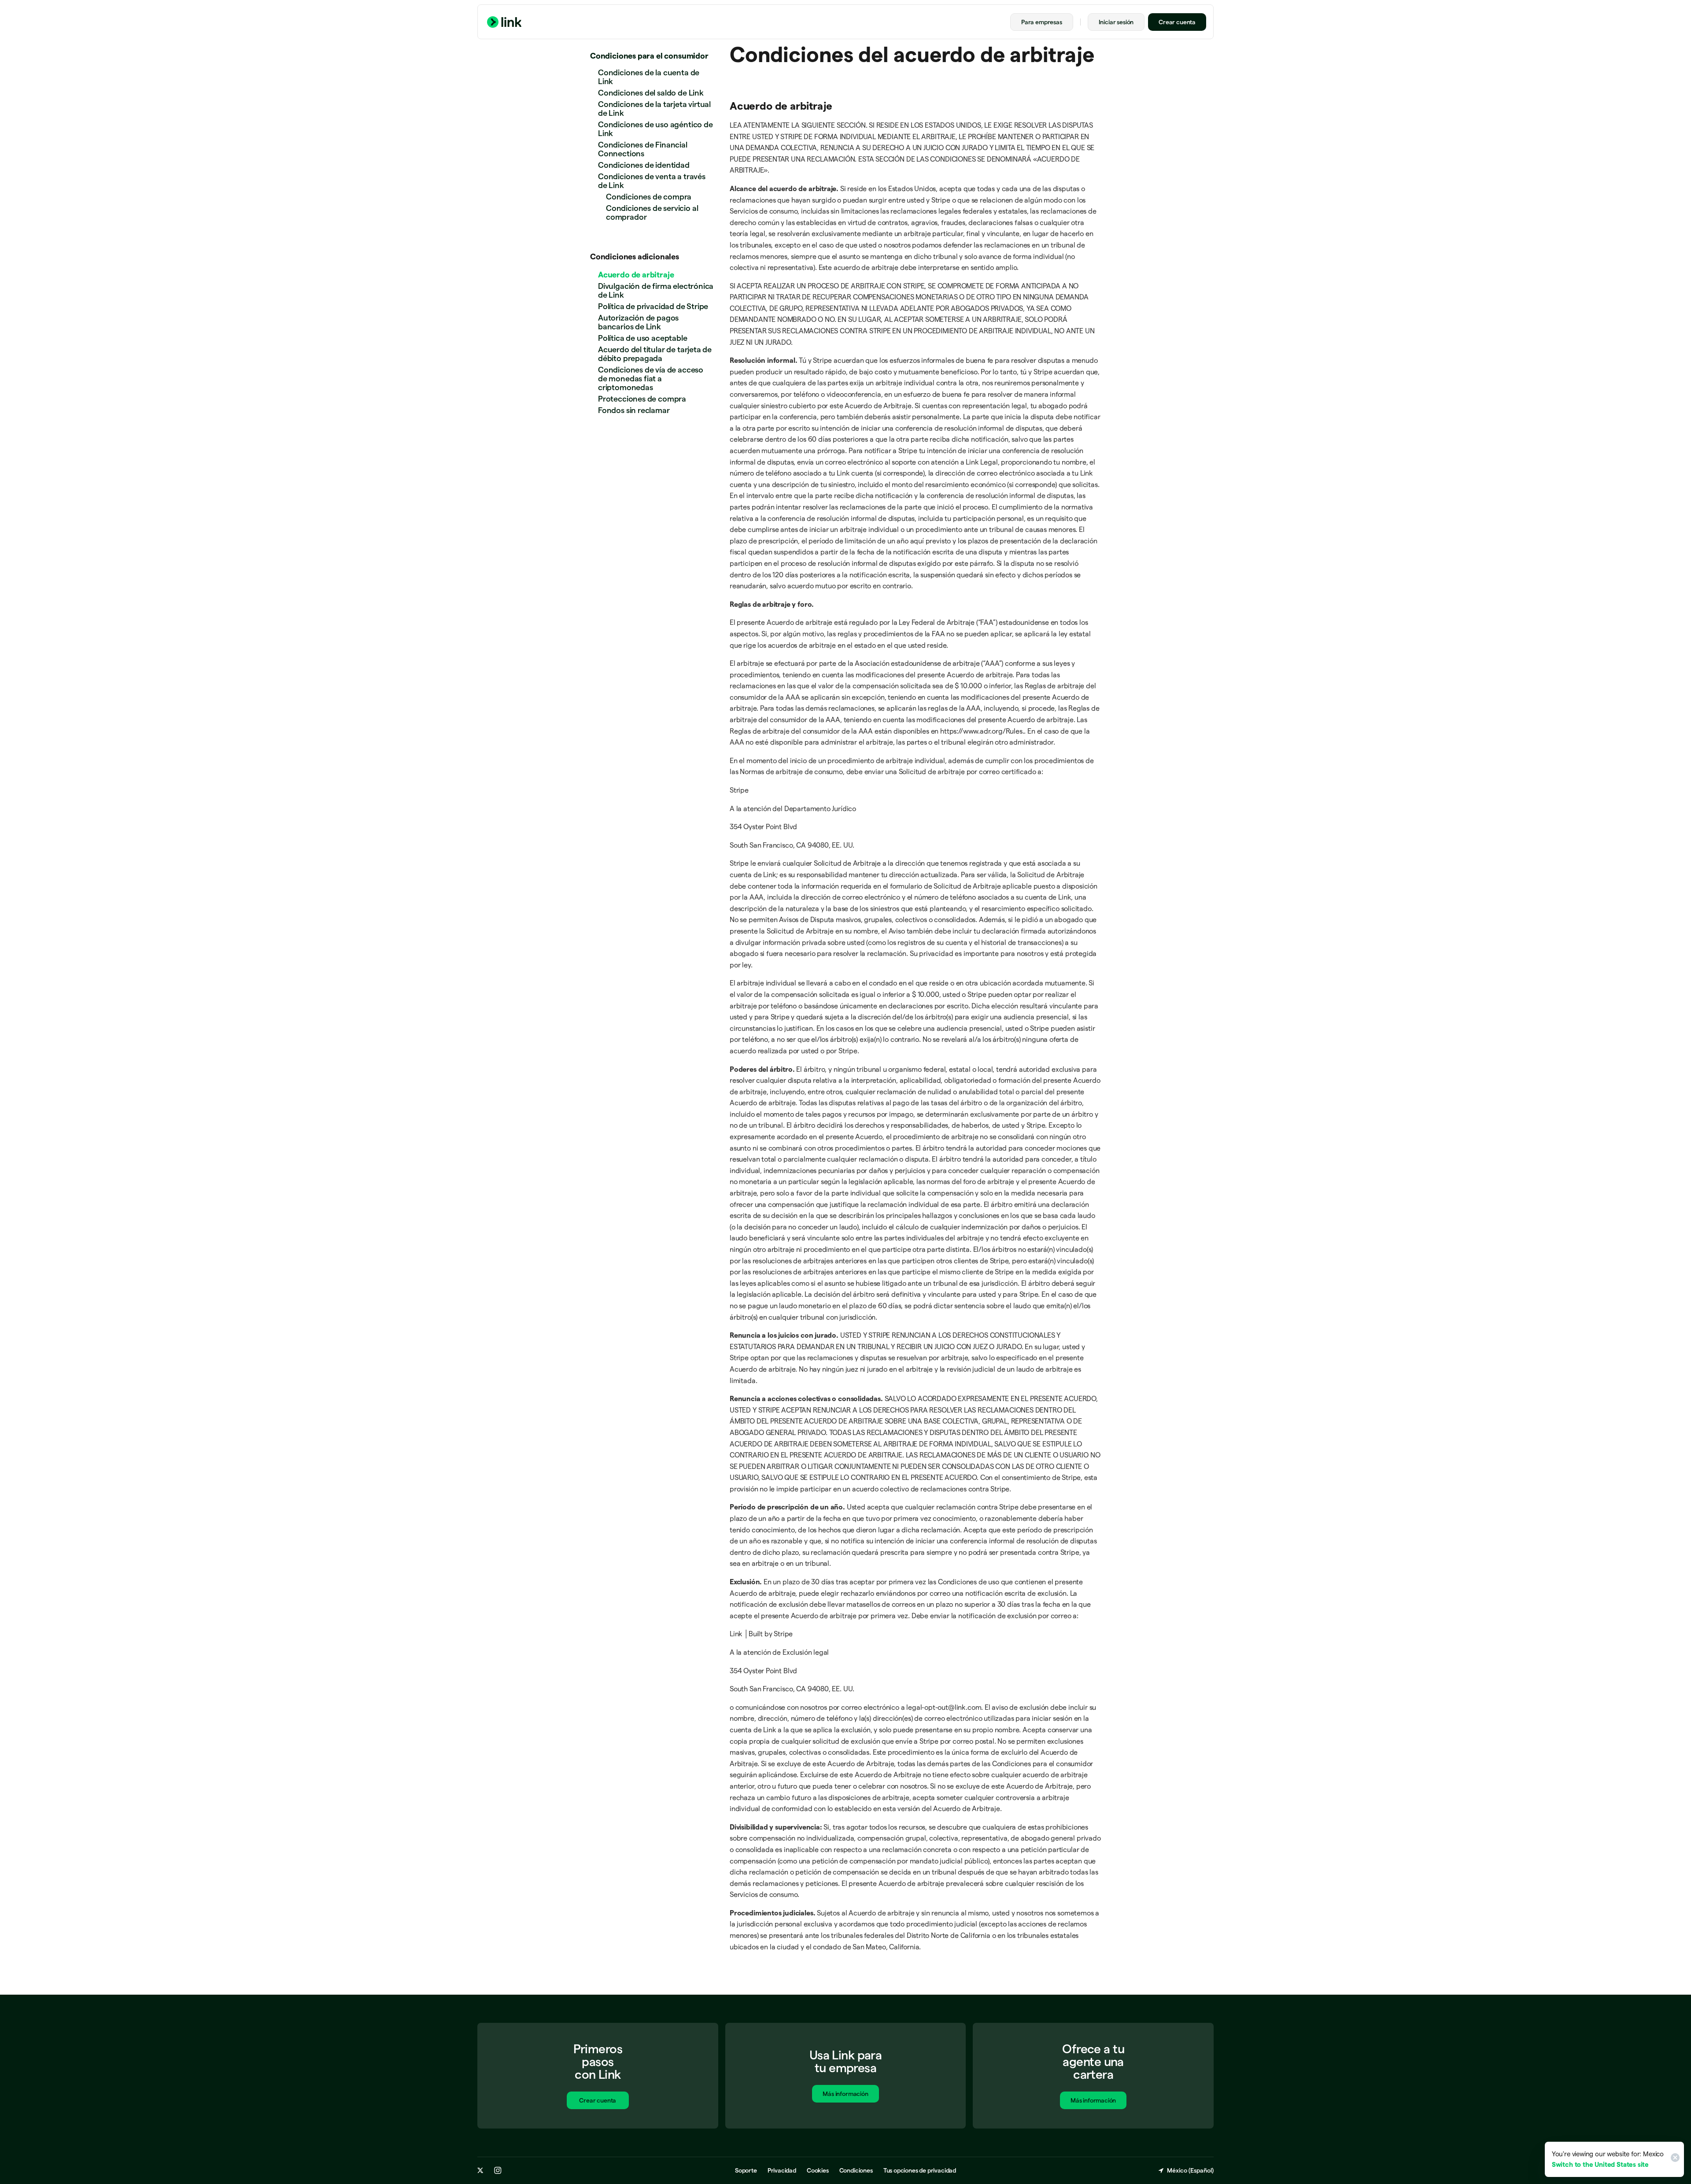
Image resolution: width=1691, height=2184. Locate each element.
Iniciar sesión (1116, 22)
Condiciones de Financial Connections (643, 149)
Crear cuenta (1177, 22)
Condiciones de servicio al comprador (652, 212)
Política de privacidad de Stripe (653, 306)
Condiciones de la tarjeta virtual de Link (654, 109)
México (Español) (1190, 2170)
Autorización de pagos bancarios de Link (638, 322)
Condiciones (856, 2170)
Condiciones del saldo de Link (651, 93)
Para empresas (1042, 22)
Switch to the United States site (1600, 2164)
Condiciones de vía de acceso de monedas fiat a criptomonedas (651, 378)
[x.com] (480, 2170)
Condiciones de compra (649, 197)
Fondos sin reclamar (634, 410)
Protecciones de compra (642, 399)
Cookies (818, 2170)
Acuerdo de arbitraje (636, 275)
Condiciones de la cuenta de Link (649, 77)
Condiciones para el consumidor (649, 56)
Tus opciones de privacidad (920, 2170)
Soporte (746, 2170)
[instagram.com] (498, 2170)
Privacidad (782, 2170)
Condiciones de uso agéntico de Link (655, 129)
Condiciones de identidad (644, 165)
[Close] (1674, 2159)
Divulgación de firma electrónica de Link (656, 290)
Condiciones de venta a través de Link (652, 181)
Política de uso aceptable (643, 338)
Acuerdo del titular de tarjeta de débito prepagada (655, 354)
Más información (845, 2094)
